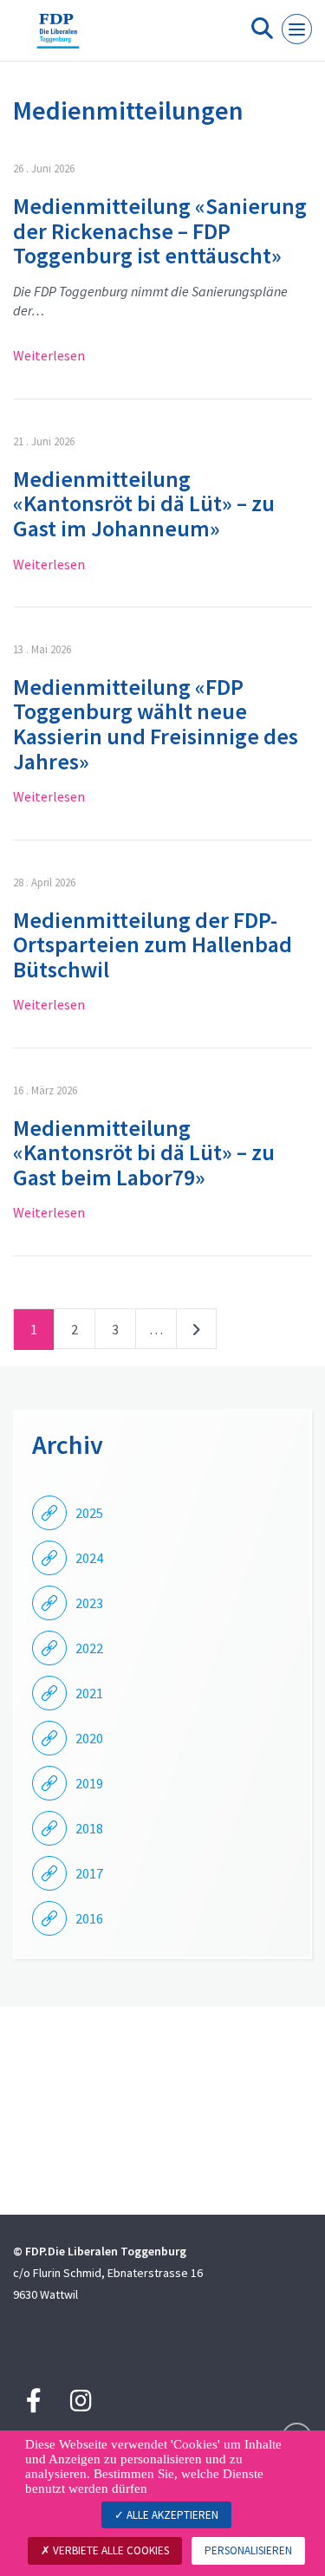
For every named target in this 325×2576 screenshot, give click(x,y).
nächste (196, 1333)
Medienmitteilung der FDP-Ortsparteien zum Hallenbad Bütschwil (153, 944)
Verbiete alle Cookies (110, 2550)
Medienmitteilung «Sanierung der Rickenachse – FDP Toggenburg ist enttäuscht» (160, 230)
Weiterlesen (49, 355)
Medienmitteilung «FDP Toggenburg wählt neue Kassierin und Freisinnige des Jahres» (156, 724)
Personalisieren (248, 2550)
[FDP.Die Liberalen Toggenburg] (58, 37)
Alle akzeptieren (171, 2515)
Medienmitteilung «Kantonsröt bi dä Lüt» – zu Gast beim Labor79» (144, 1152)
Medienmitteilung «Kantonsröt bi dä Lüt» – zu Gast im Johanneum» (144, 503)
